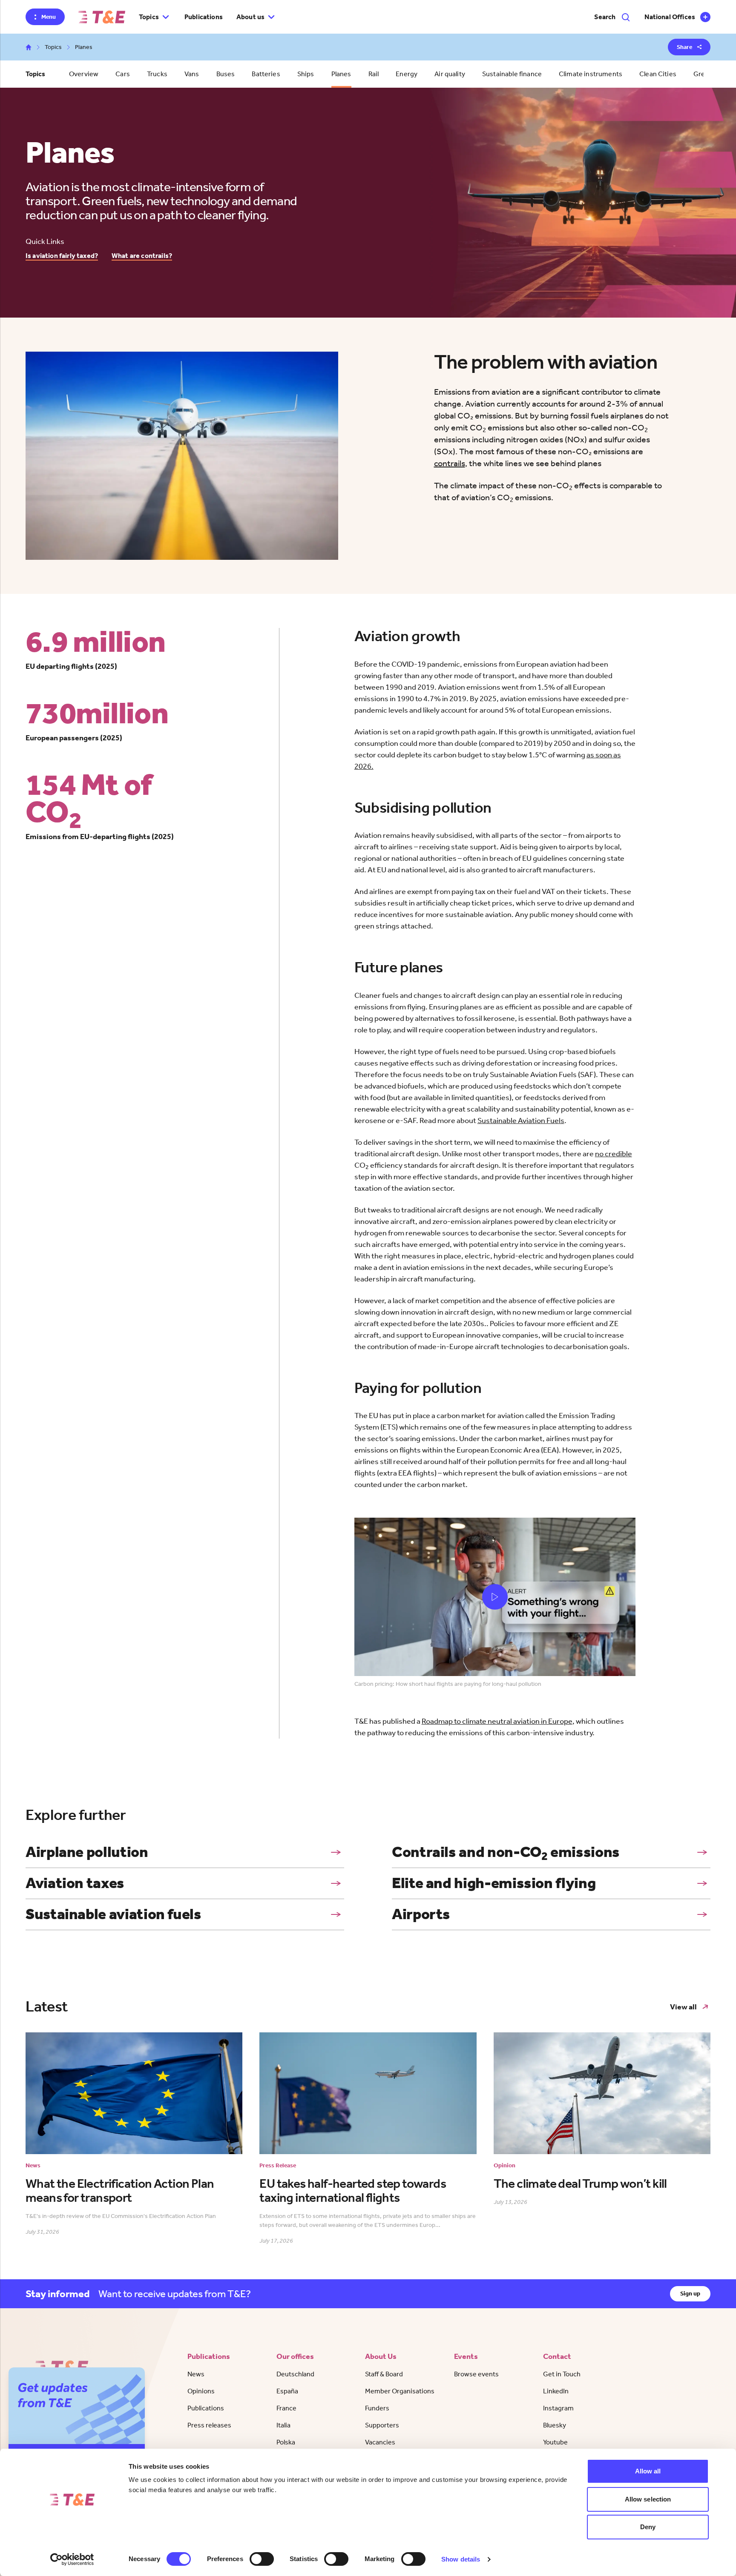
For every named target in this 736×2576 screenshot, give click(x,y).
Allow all (648, 2471)
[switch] (262, 2559)
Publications (204, 17)
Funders (377, 2408)
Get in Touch (562, 2374)
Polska (286, 2442)
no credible (614, 1154)
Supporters (382, 2425)
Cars (123, 74)
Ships (306, 74)
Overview (84, 74)
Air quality (450, 74)
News (196, 2374)
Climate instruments (591, 74)
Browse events (476, 2374)
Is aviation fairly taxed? (62, 256)
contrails (450, 463)
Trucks (157, 74)
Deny (648, 2527)
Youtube (555, 2442)
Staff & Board (384, 2374)
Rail (374, 74)
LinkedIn (556, 2391)
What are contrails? (142, 256)
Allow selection (648, 2499)
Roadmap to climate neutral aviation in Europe (497, 1721)
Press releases (209, 2425)
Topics (53, 47)
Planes (341, 74)
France (286, 2408)
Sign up (690, 2294)
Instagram (558, 2408)
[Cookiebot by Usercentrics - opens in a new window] (72, 2559)
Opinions (201, 2391)
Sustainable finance (512, 74)
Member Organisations (400, 2391)
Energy (407, 74)
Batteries (266, 74)
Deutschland (295, 2374)
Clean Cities (658, 74)
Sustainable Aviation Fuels (521, 1120)
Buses (226, 74)
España (287, 2391)
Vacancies (380, 2442)
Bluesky (555, 2425)
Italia (283, 2425)
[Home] (102, 17)
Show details (461, 2559)
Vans (192, 74)
